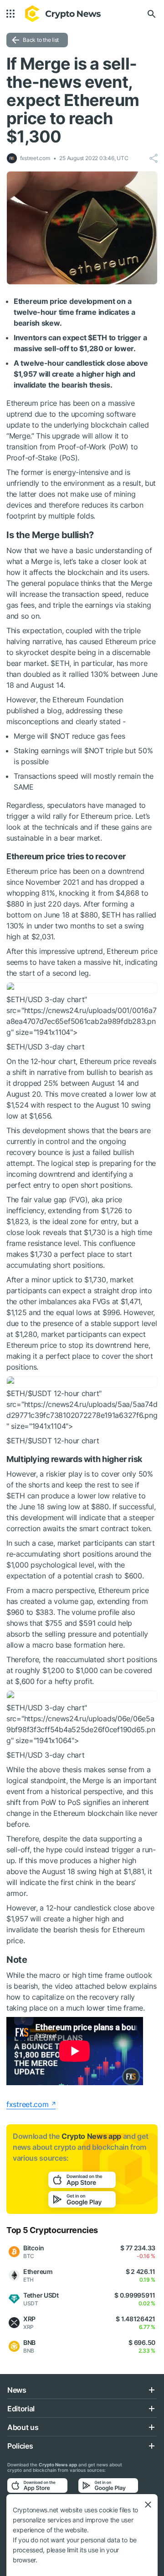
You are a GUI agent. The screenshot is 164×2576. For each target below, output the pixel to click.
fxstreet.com (28, 2104)
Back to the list (41, 40)
